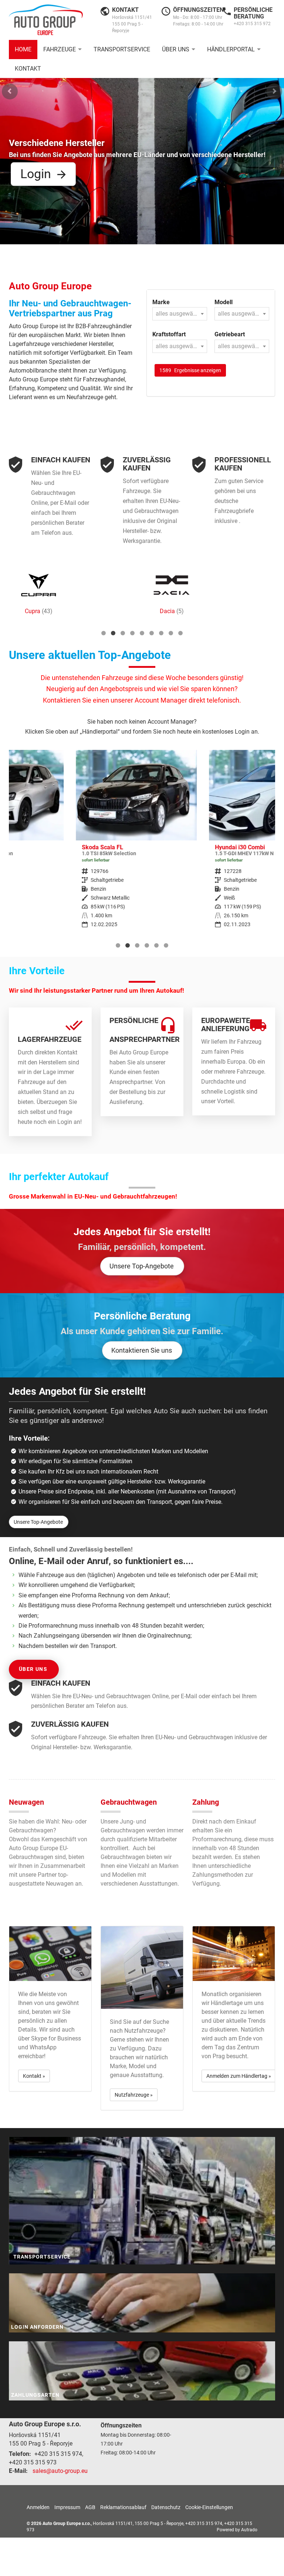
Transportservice (122, 49)
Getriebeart (230, 334)
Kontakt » (34, 2076)
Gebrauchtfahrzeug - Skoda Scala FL (69, 844)
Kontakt (28, 69)
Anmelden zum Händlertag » (239, 2076)
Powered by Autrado (237, 2530)
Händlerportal (231, 49)
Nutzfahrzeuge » (134, 2095)
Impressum (67, 2507)
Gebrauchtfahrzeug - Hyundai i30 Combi (202, 844)
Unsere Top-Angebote (142, 1266)
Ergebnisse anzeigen (190, 370)
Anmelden (38, 2507)
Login (36, 174)
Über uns (176, 49)
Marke (161, 302)
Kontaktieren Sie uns (142, 1350)
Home (23, 49)
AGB (90, 2507)
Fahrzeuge (60, 49)
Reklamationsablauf (123, 2507)
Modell (224, 302)
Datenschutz (166, 2507)
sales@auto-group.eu (60, 2471)
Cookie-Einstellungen (209, 2507)
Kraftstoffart (169, 334)
